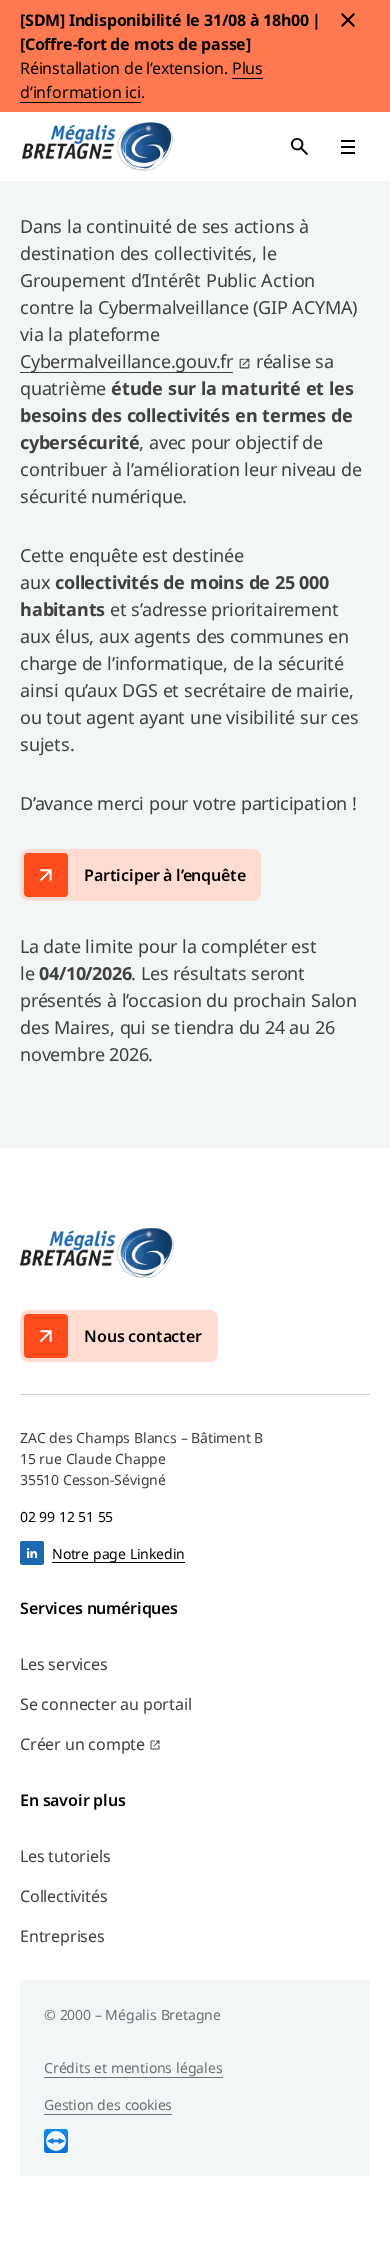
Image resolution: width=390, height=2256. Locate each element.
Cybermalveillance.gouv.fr (126, 361)
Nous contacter (143, 1336)
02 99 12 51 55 (66, 1516)
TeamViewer (56, 2141)
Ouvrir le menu (348, 147)
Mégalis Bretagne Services (97, 146)
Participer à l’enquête (164, 875)
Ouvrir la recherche (300, 147)
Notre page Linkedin (118, 1553)
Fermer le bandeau (348, 20)
